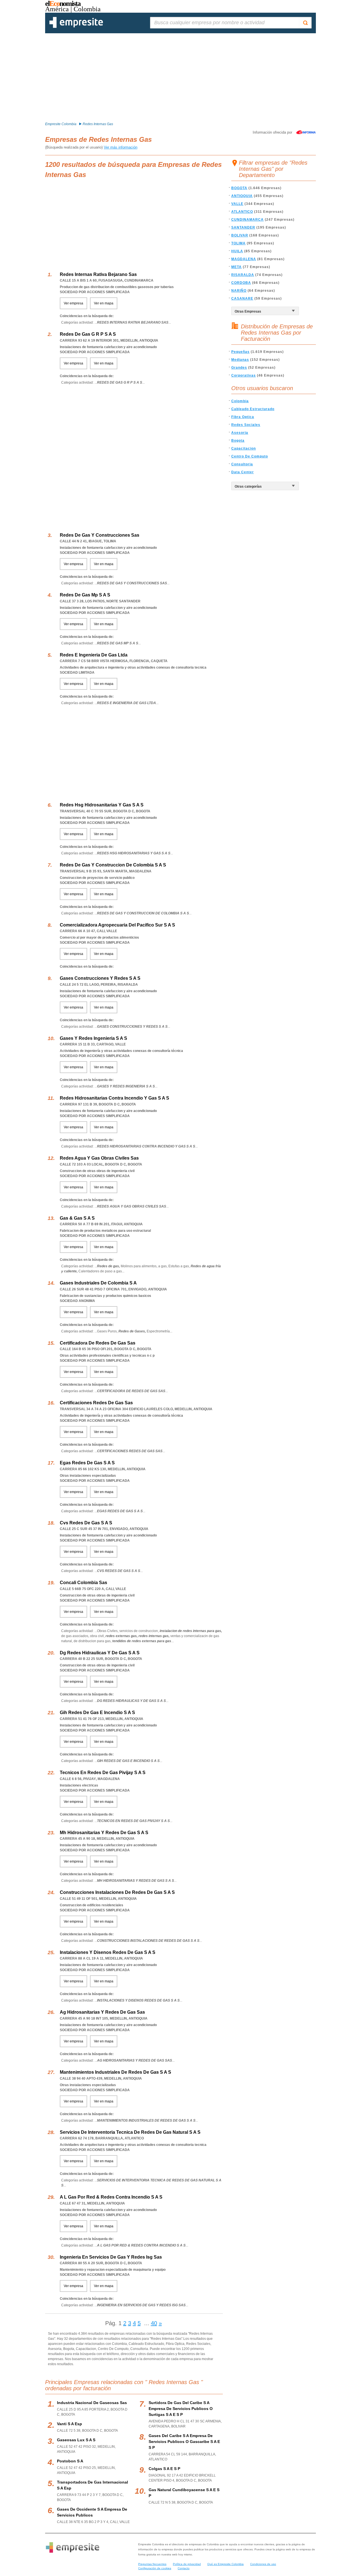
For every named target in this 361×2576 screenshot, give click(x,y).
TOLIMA (238, 243)
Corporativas (244, 375)
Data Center (243, 472)
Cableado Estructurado (253, 409)
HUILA (237, 251)
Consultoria (242, 464)
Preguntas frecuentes (152, 2564)
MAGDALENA (244, 259)
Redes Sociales (246, 425)
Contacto (184, 2568)
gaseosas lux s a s (76, 2440)
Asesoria (240, 433)
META (236, 267)
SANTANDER (243, 227)
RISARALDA (243, 275)
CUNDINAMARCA (247, 220)
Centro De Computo (250, 456)
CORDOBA (241, 283)
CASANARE (242, 298)
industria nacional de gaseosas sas (92, 2403)
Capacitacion (244, 448)
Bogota (238, 441)
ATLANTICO (242, 212)
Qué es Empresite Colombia (225, 2564)
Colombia (240, 401)
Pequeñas (240, 352)
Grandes (239, 368)
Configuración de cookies (155, 2568)
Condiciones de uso (263, 2564)
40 (154, 2323)
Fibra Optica (243, 417)
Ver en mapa (104, 303)
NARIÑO (239, 291)
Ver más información (121, 147)
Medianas (240, 360)
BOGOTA (239, 188)
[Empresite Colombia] (76, 27)
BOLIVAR (240, 235)
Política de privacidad (187, 2564)
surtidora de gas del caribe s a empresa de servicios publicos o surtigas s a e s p (181, 2409)
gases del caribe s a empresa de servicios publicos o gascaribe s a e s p (184, 2442)
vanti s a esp (70, 2424)
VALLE (237, 204)
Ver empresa (73, 303)
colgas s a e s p (164, 2469)
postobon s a (70, 2461)
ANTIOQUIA (242, 196)
